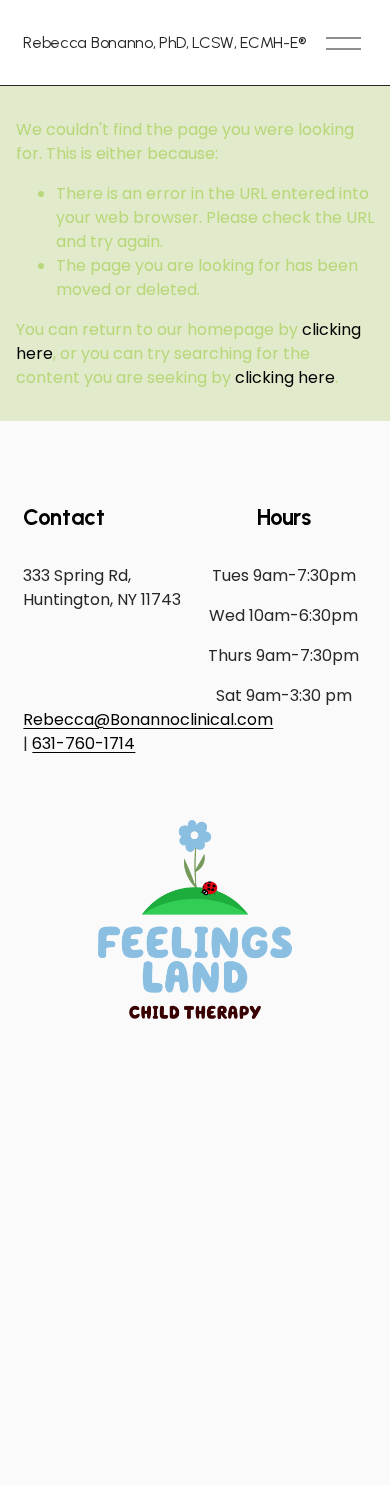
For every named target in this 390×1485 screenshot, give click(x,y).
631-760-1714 (83, 743)
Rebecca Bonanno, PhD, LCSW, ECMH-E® (164, 42)
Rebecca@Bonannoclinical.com (148, 719)
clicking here (285, 377)
